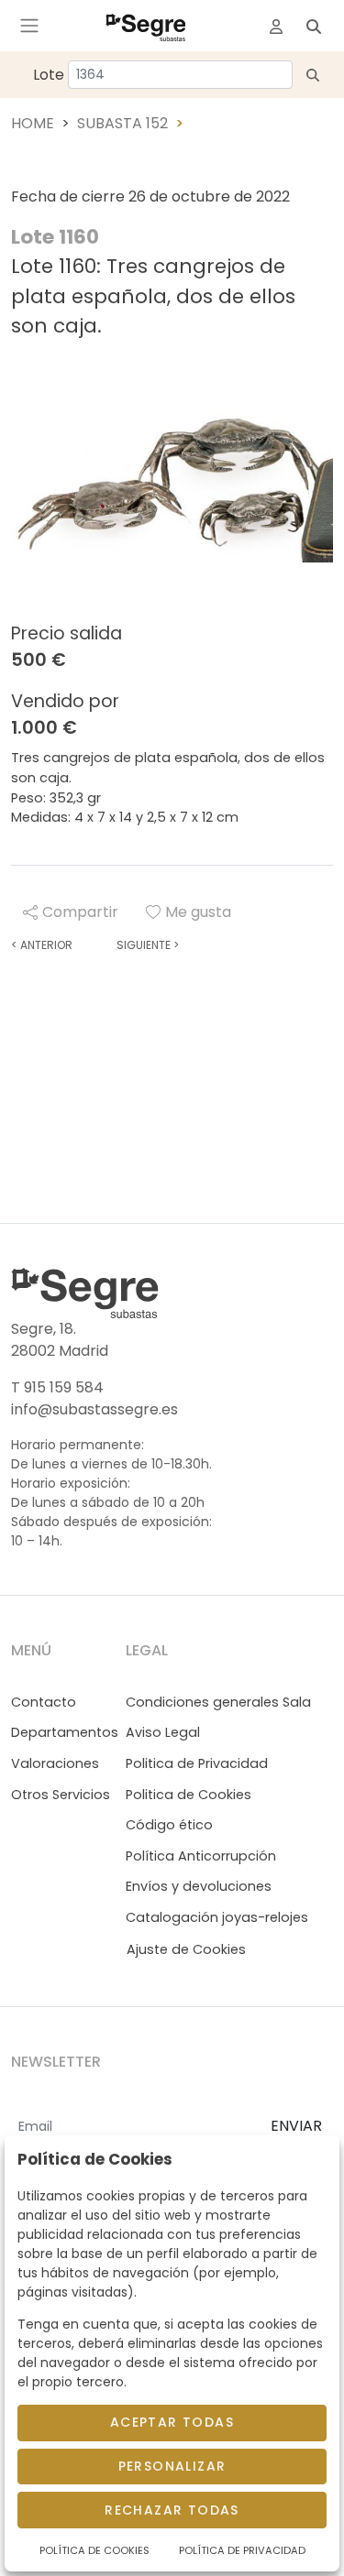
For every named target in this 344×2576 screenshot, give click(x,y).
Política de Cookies (94, 2550)
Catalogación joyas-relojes (217, 1917)
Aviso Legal (163, 1732)
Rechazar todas (172, 2510)
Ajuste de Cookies (186, 1949)
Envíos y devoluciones (199, 1886)
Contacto (44, 1702)
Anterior (42, 945)
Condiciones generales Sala (218, 1702)
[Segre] (146, 26)
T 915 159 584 (57, 1387)
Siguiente (148, 945)
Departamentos (65, 1732)
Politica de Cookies (189, 1795)
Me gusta (198, 912)
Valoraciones (55, 1763)
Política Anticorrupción (201, 1856)
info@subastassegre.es (94, 1409)
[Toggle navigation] (29, 26)
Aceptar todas (172, 2422)
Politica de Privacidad (197, 1763)
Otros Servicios (61, 1795)
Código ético (169, 1825)
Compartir (80, 912)
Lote (49, 75)
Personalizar (172, 2466)
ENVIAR (296, 2126)
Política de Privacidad (242, 2550)
